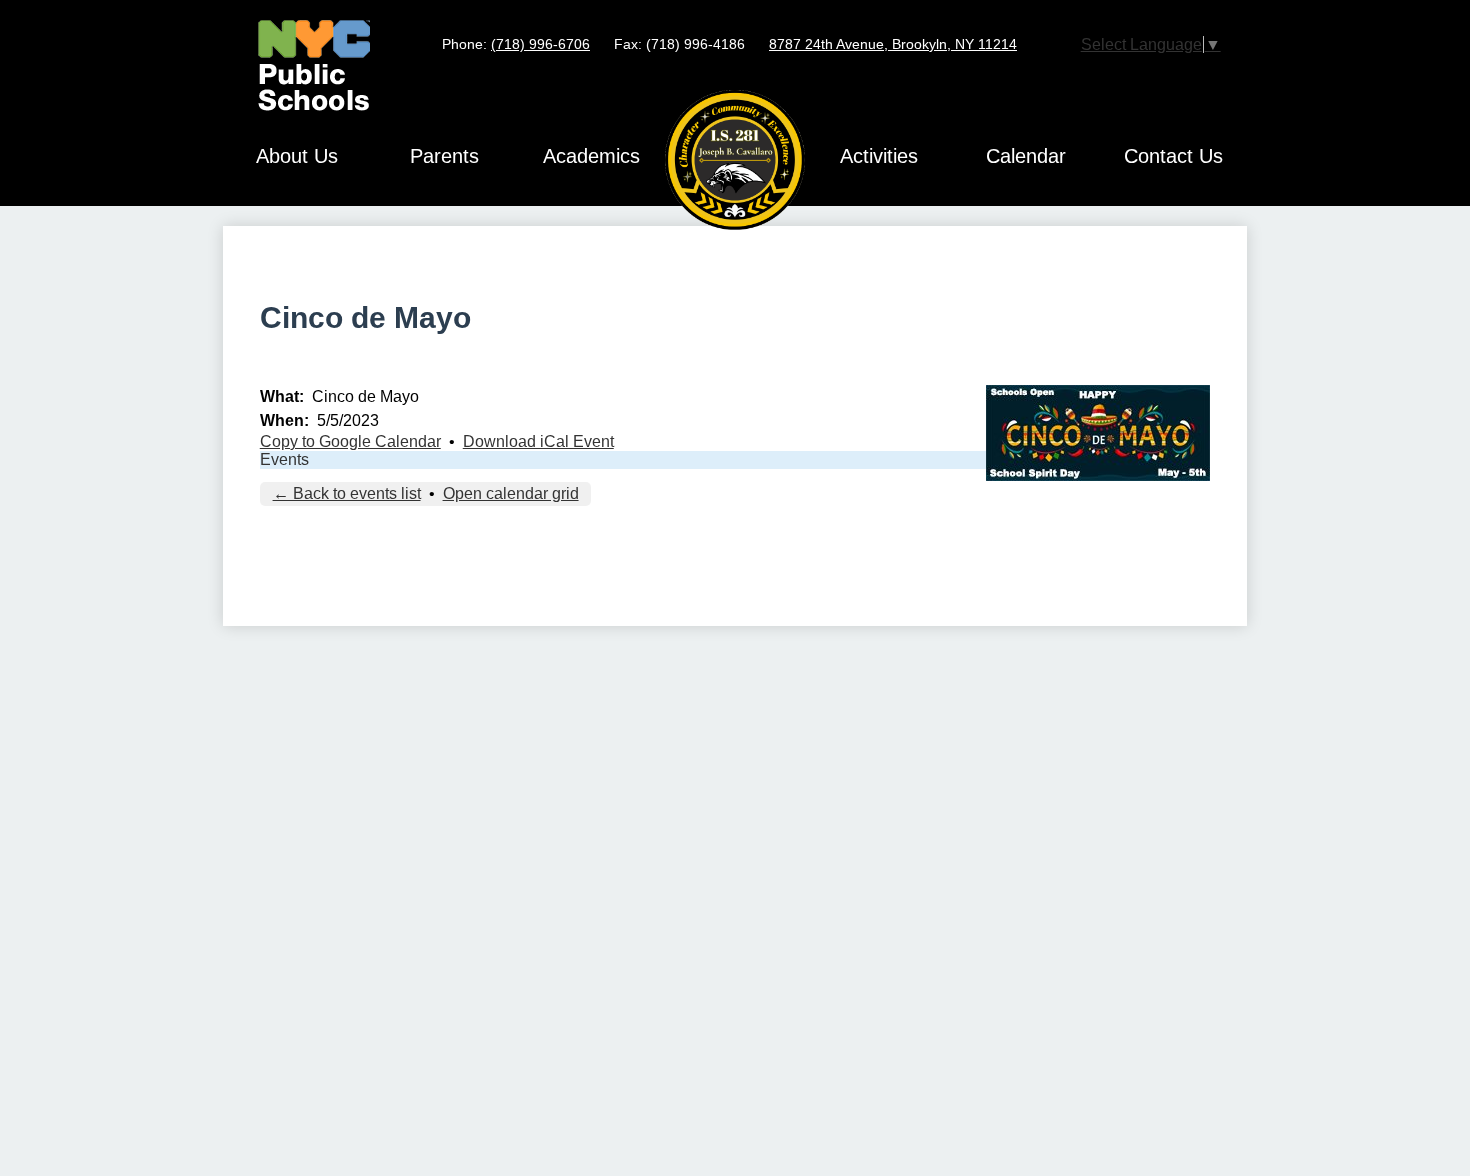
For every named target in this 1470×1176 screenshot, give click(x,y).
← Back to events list (347, 493)
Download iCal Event (538, 441)
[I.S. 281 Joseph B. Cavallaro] (735, 160)
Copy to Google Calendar (350, 441)
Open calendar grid (511, 493)
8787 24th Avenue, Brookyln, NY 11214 (893, 44)
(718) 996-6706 (540, 44)
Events (284, 459)
